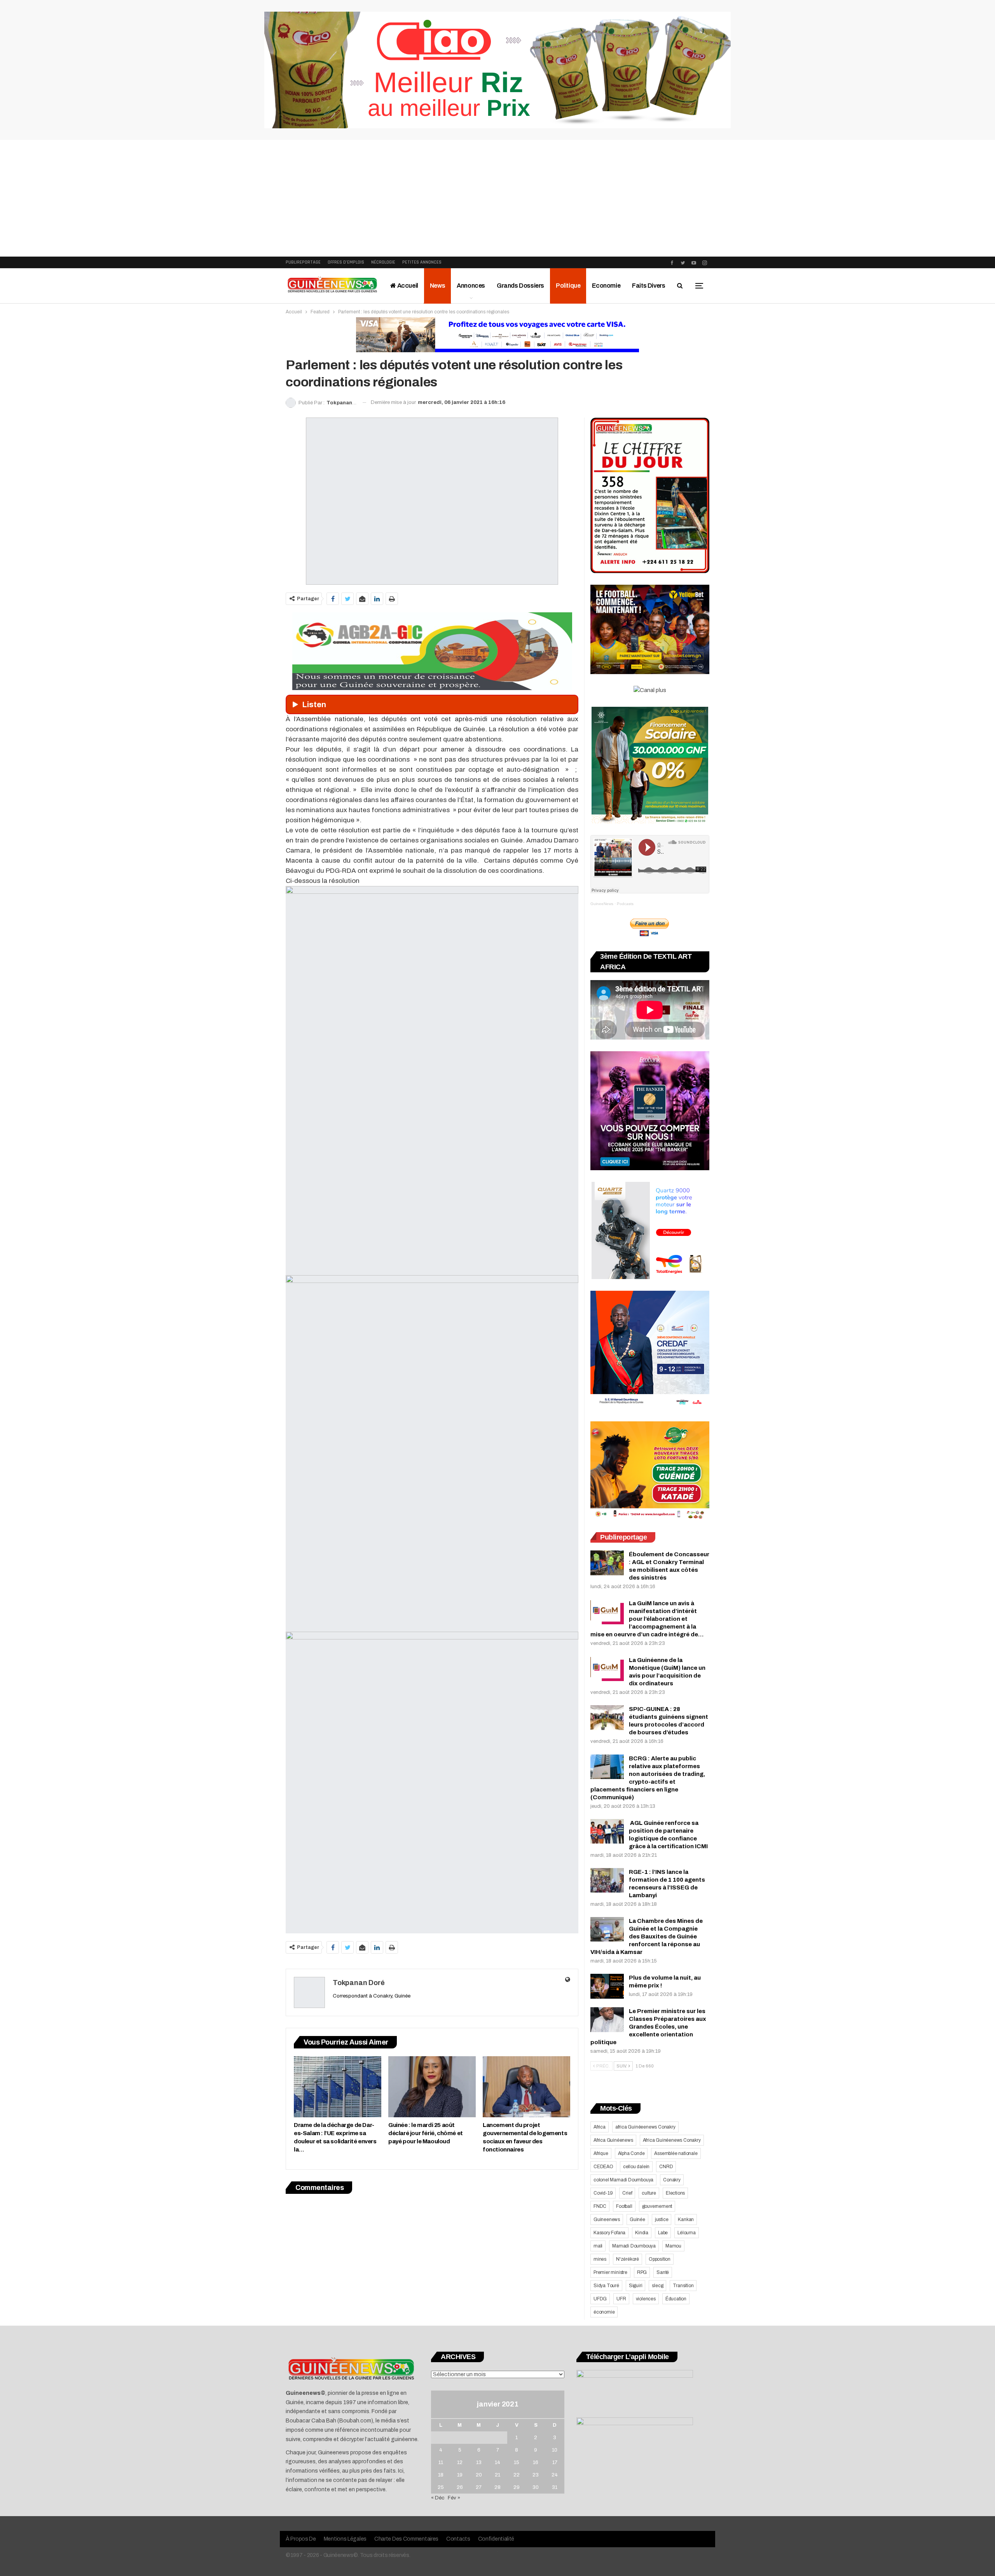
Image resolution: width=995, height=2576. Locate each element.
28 (497, 2487)
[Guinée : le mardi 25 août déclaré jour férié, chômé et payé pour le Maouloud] (432, 2087)
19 (460, 2475)
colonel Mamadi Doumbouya (623, 2180)
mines (600, 2259)
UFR (621, 2299)
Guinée (637, 2219)
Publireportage (303, 262)
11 (441, 2462)
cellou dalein (636, 2167)
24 (555, 2475)
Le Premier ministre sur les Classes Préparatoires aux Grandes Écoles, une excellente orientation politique (648, 2027)
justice (662, 2219)
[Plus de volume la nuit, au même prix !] (607, 1986)
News (437, 286)
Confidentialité (496, 2539)
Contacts (458, 2539)
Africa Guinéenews (613, 2140)
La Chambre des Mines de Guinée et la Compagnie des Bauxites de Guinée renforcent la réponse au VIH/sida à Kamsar (647, 1936)
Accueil (407, 286)
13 (479, 2462)
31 (555, 2487)
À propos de (301, 2539)
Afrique (601, 2153)
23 (536, 2475)
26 (460, 2487)
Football (624, 2206)
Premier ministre (610, 2272)
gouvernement (657, 2206)
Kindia (642, 2233)
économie (604, 2312)
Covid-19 (603, 2193)
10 (555, 2450)
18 (441, 2475)
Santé (663, 2272)
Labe (663, 2233)
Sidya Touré (606, 2286)
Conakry (672, 2180)
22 (517, 2475)
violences (646, 2299)
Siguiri (636, 2286)
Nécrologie (383, 262)
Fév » (454, 2498)
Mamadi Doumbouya (634, 2246)
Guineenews (607, 2219)
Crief (627, 2193)
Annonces (471, 286)
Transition (683, 2286)
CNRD (666, 2167)
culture (649, 2193)
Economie (606, 286)
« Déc (438, 2498)
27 (479, 2487)
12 (460, 2462)
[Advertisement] (497, 198)
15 (517, 2462)
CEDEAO (603, 2167)
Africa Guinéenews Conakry (672, 2140)
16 (536, 2462)
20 (479, 2475)
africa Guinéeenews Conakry (645, 2127)
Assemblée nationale (676, 2153)
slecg (657, 2286)
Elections (675, 2193)
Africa (600, 2127)
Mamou (673, 2246)
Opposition (660, 2259)
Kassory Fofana (609, 2233)
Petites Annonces (422, 262)
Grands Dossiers (520, 286)
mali (598, 2246)
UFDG (600, 2299)
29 (517, 2487)
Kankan (686, 2219)
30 (536, 2487)
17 (555, 2462)
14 (497, 2462)
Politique (568, 286)
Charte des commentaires (406, 2539)
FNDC (600, 2206)
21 (497, 2475)
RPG (642, 2272)
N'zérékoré (628, 2259)
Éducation (676, 2299)
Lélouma (687, 2233)
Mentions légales (345, 2539)
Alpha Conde (631, 2153)
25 (441, 2487)
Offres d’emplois (346, 262)
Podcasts (625, 904)
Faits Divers (648, 286)
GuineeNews (602, 904)
